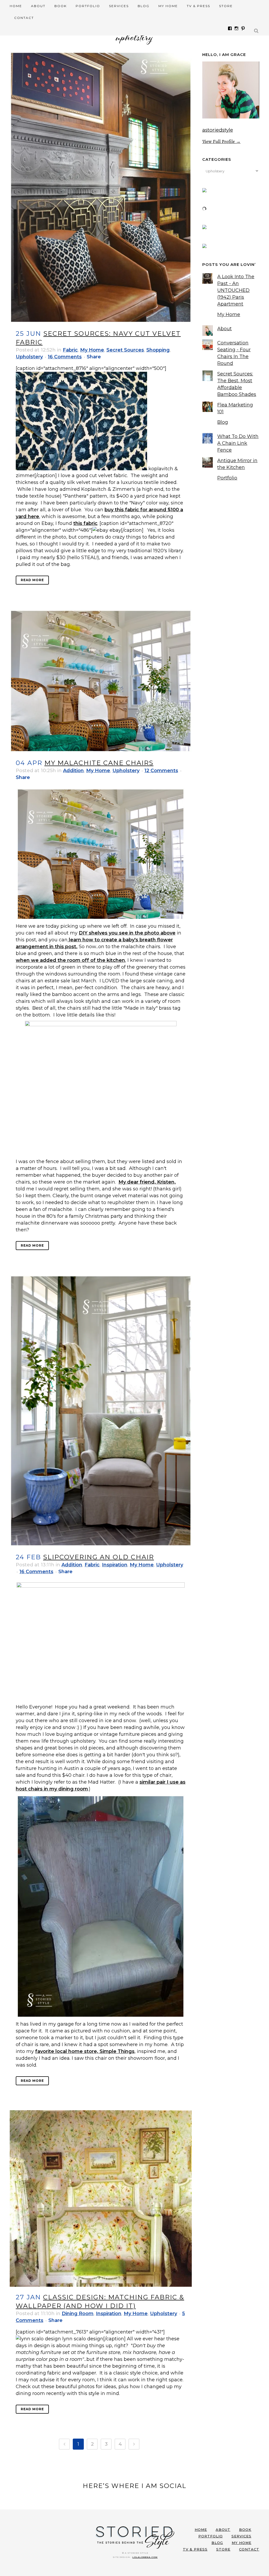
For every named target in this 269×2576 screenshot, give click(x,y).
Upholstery (29, 357)
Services (241, 2536)
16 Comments (65, 357)
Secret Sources (125, 350)
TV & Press (195, 2549)
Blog (223, 422)
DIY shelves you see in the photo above (127, 933)
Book (245, 2529)
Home (201, 2529)
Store (223, 2549)
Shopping (158, 350)
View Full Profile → (221, 141)
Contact (249, 2549)
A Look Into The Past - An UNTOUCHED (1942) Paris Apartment (236, 290)
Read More (32, 580)
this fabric (85, 523)
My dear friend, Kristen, (147, 1182)
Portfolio (227, 478)
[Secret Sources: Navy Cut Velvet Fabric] (101, 187)
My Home (92, 350)
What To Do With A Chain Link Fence (238, 443)
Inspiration (115, 1565)
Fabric (70, 350)
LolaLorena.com (145, 2557)
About (224, 329)
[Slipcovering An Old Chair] (101, 1411)
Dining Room (78, 2314)
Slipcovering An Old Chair (99, 1557)
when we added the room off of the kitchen (70, 960)
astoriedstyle (218, 130)
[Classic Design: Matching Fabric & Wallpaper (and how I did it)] (101, 2198)
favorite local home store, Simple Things (85, 2051)
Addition (73, 771)
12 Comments (161, 771)
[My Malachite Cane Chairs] (101, 681)
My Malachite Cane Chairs (99, 763)
